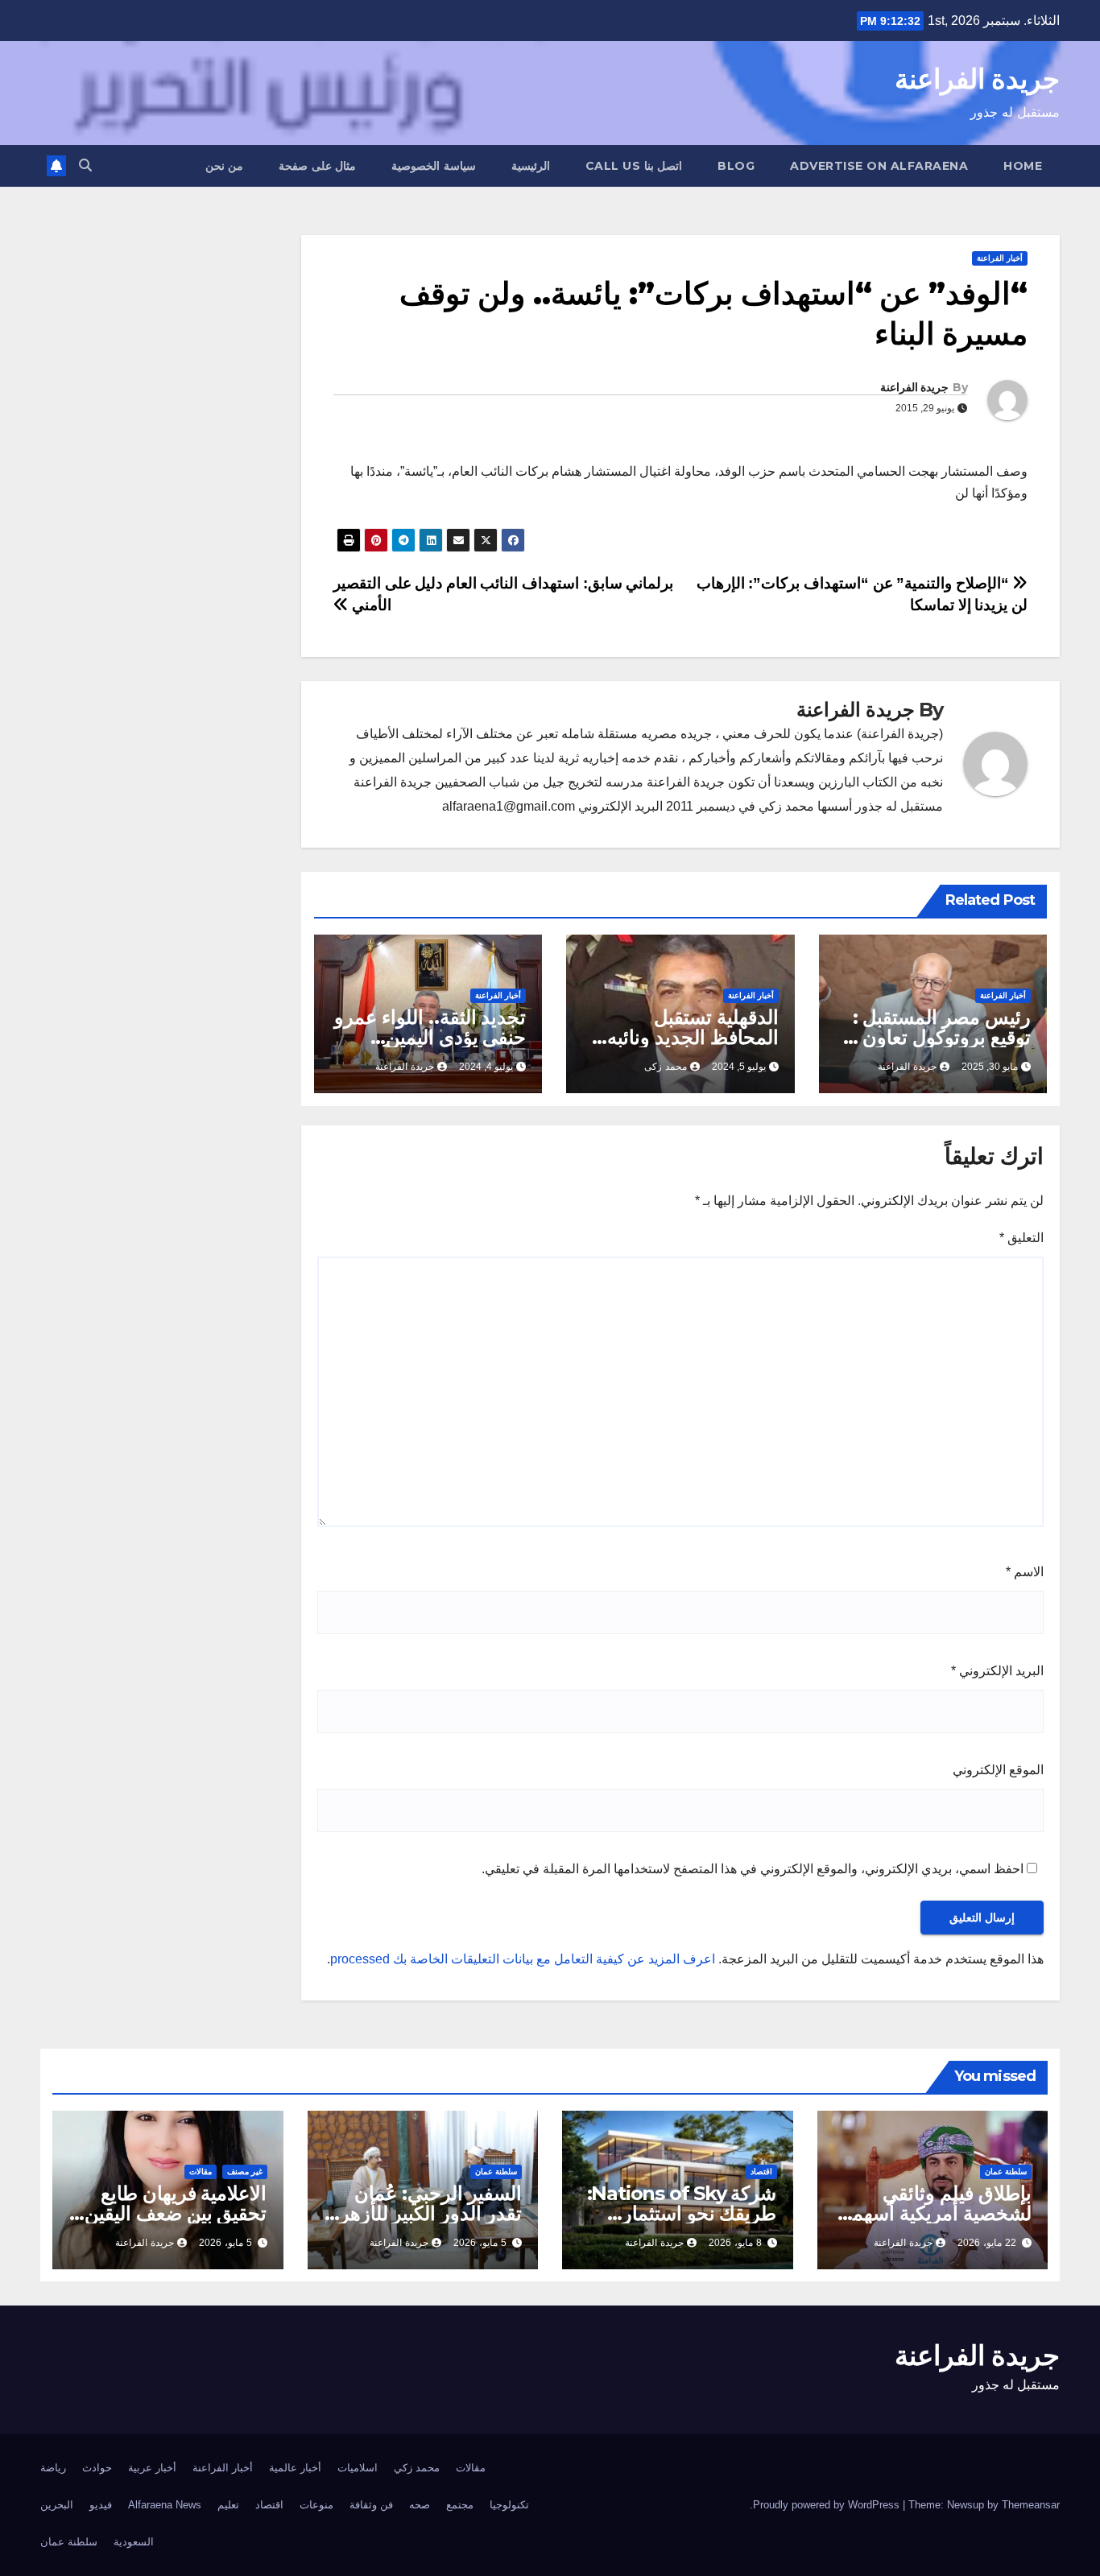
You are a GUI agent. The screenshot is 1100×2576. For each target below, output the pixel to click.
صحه (420, 2505)
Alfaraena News (165, 2505)
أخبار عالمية (295, 2468)
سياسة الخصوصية (434, 166)
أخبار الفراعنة (1000, 258)
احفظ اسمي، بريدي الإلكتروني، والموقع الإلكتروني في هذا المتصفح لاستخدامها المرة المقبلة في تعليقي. (753, 1869)
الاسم (1025, 1572)
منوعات (316, 2505)
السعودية (134, 2542)
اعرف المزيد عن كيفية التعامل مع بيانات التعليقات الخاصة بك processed (523, 1959)
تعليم (228, 2505)
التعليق (1021, 1238)
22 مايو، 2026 (987, 2243)
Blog (736, 166)
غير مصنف (245, 2171)
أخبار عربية (152, 2468)
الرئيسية (531, 166)
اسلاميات (358, 2468)
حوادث (97, 2468)
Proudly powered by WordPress (828, 2505)
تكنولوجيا (509, 2505)
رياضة (53, 2468)
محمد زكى (666, 1067)
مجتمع (460, 2505)
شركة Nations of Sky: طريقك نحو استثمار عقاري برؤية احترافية (682, 2213)
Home (1023, 166)
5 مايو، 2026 (480, 2243)
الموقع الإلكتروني (998, 1770)
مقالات (201, 2171)
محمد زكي (417, 2468)
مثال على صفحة (317, 166)
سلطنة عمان (1006, 2171)
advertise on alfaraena (879, 166)
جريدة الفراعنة (977, 79)
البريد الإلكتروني (997, 1671)
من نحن (225, 166)
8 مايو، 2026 (735, 2243)
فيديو (101, 2505)
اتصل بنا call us (634, 166)
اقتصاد (761, 2171)
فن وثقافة (371, 2505)
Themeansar (1031, 2505)
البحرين (57, 2505)
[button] (85, 165)
